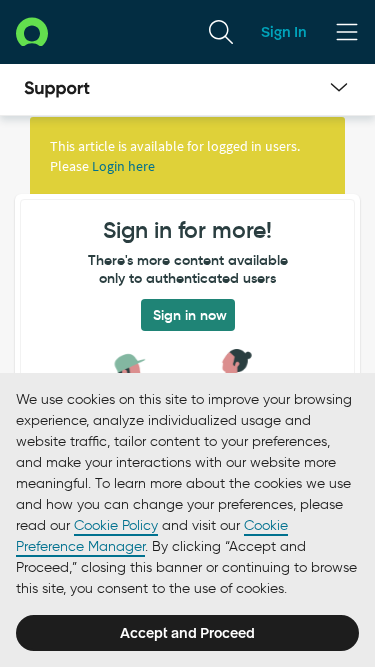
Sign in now (190, 315)
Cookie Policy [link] (116, 525)
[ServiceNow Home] (32, 31)
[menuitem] (221, 32)
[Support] (57, 90)
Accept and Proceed (187, 633)
